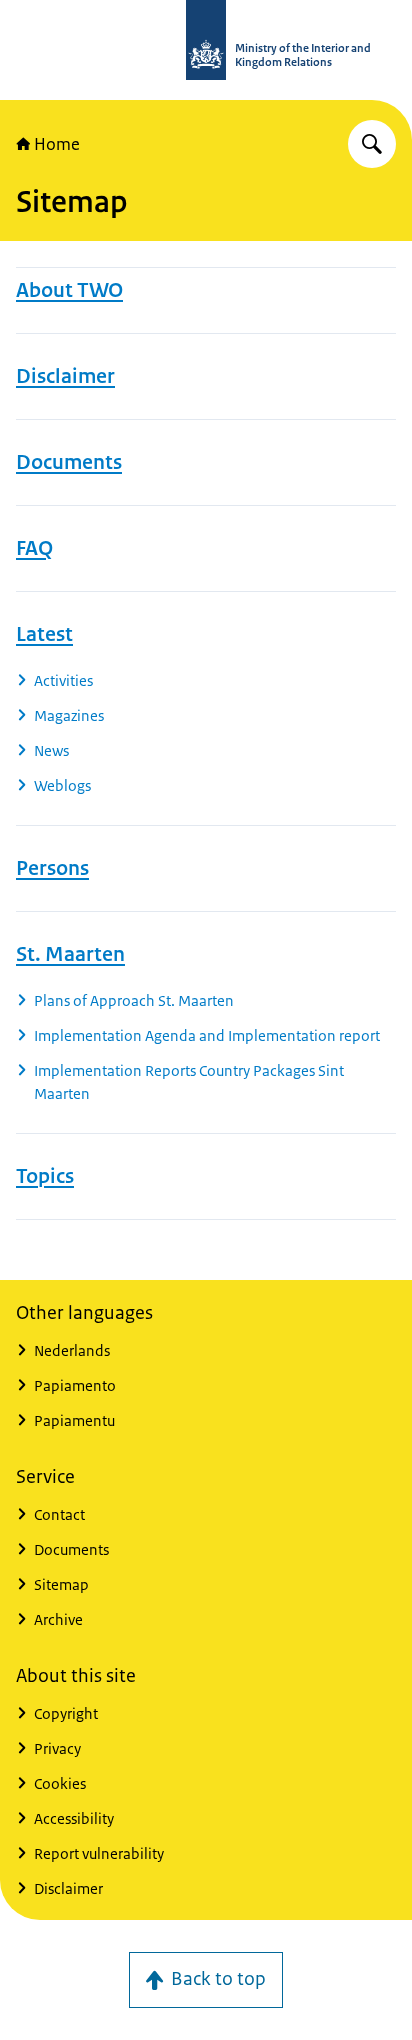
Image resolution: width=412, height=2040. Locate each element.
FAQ (34, 548)
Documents (69, 462)
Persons (52, 868)
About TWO (69, 290)
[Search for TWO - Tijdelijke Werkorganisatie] (372, 144)
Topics (45, 1176)
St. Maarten (70, 954)
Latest (44, 634)
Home (57, 144)
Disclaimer (65, 376)
